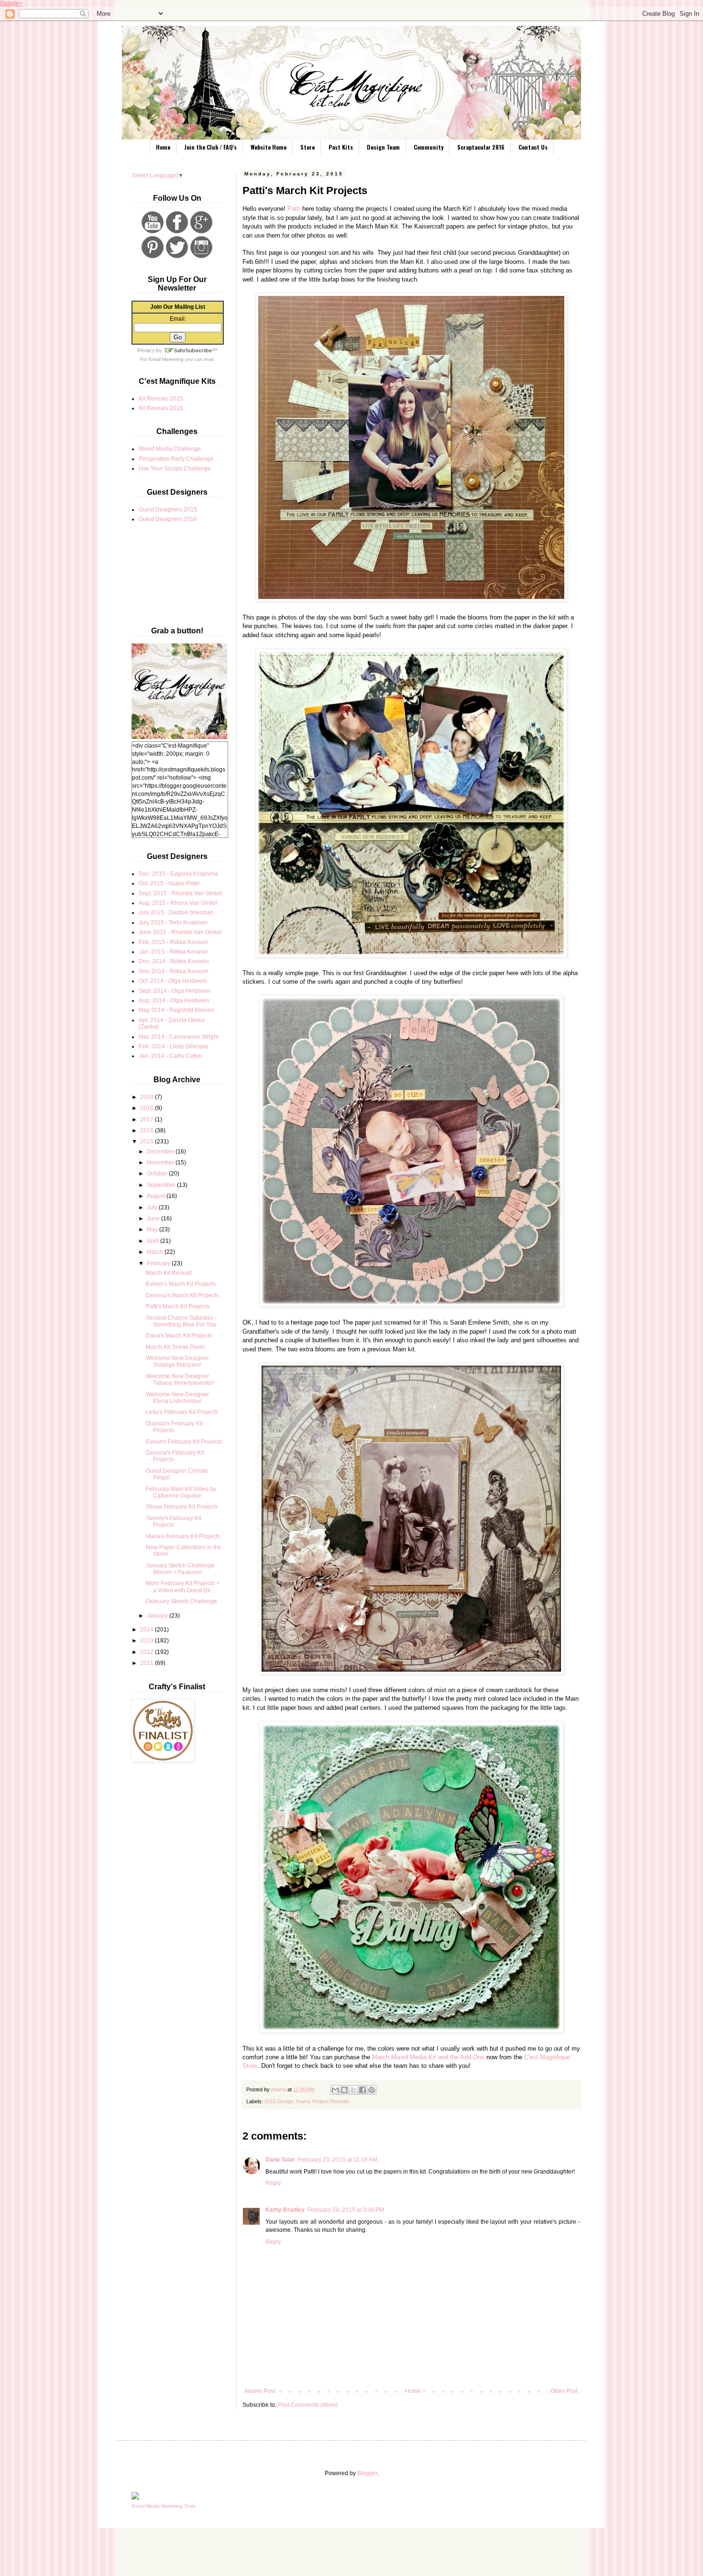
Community (428, 147)
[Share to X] (353, 2090)
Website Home (269, 147)
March (156, 1252)
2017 (148, 1120)
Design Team (383, 147)
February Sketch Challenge (181, 1601)
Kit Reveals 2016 (161, 408)
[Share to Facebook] (362, 2090)
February (159, 1263)
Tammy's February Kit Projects (174, 1522)
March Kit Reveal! (169, 1273)
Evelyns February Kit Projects (184, 1442)
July (153, 1207)
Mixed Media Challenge (170, 449)
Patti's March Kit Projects (178, 1306)
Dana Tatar (280, 2160)
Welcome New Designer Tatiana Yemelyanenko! (180, 1380)
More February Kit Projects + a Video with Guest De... (183, 1587)
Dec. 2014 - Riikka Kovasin (174, 961)
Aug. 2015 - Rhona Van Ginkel (178, 903)
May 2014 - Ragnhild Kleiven (176, 1010)
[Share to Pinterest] (372, 2090)
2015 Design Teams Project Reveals (307, 2101)
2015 (148, 1141)
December (161, 1152)
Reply (273, 2183)
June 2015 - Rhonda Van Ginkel (180, 932)
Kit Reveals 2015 (161, 399)
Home (163, 147)
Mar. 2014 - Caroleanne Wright (179, 1037)
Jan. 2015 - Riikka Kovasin (173, 952)
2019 (148, 1097)
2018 (148, 1108)
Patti (294, 209)
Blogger (367, 2473)
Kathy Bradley (285, 2210)
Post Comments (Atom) (308, 2405)
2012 (148, 1652)
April (154, 1241)
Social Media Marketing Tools (164, 2506)
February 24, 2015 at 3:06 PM (346, 2210)
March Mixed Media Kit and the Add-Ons (428, 2057)
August (157, 1196)
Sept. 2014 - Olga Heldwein (175, 991)
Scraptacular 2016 (481, 147)
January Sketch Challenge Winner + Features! (180, 1569)
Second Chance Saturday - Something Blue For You (181, 1321)
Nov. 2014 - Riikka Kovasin (174, 971)
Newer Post (260, 2391)
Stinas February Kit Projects (182, 1507)
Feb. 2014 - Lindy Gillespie (174, 1046)
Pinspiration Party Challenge (176, 459)
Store (308, 147)
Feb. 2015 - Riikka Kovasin (174, 942)
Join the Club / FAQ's (210, 147)
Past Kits (341, 147)
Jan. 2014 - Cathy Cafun (170, 1056)
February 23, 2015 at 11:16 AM (338, 2160)
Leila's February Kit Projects (182, 1412)
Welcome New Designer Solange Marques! (177, 1361)
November (161, 1163)
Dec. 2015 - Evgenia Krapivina (178, 874)
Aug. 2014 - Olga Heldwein (174, 1000)
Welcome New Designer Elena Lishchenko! (177, 1398)
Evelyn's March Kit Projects (181, 1284)
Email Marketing (166, 359)
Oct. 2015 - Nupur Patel (169, 883)
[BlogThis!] (344, 2090)
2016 (148, 1130)
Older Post (564, 2391)
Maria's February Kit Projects (183, 1536)
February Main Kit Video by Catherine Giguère (181, 1492)
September (162, 1185)
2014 (148, 1630)
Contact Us (533, 147)
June (154, 1218)
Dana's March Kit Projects (179, 1336)
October (158, 1174)
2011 (148, 1663)
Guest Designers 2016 (168, 519)
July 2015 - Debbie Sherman (176, 913)
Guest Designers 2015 (168, 510)
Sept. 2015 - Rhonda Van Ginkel (181, 893)
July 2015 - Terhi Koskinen (173, 923)
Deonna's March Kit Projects (182, 1295)
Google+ (11, 3)
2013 (148, 1641)
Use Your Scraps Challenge (175, 468)
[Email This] (335, 2090)
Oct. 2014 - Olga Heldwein (173, 981)
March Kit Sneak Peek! (175, 1347)
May (153, 1229)
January (158, 1616)
